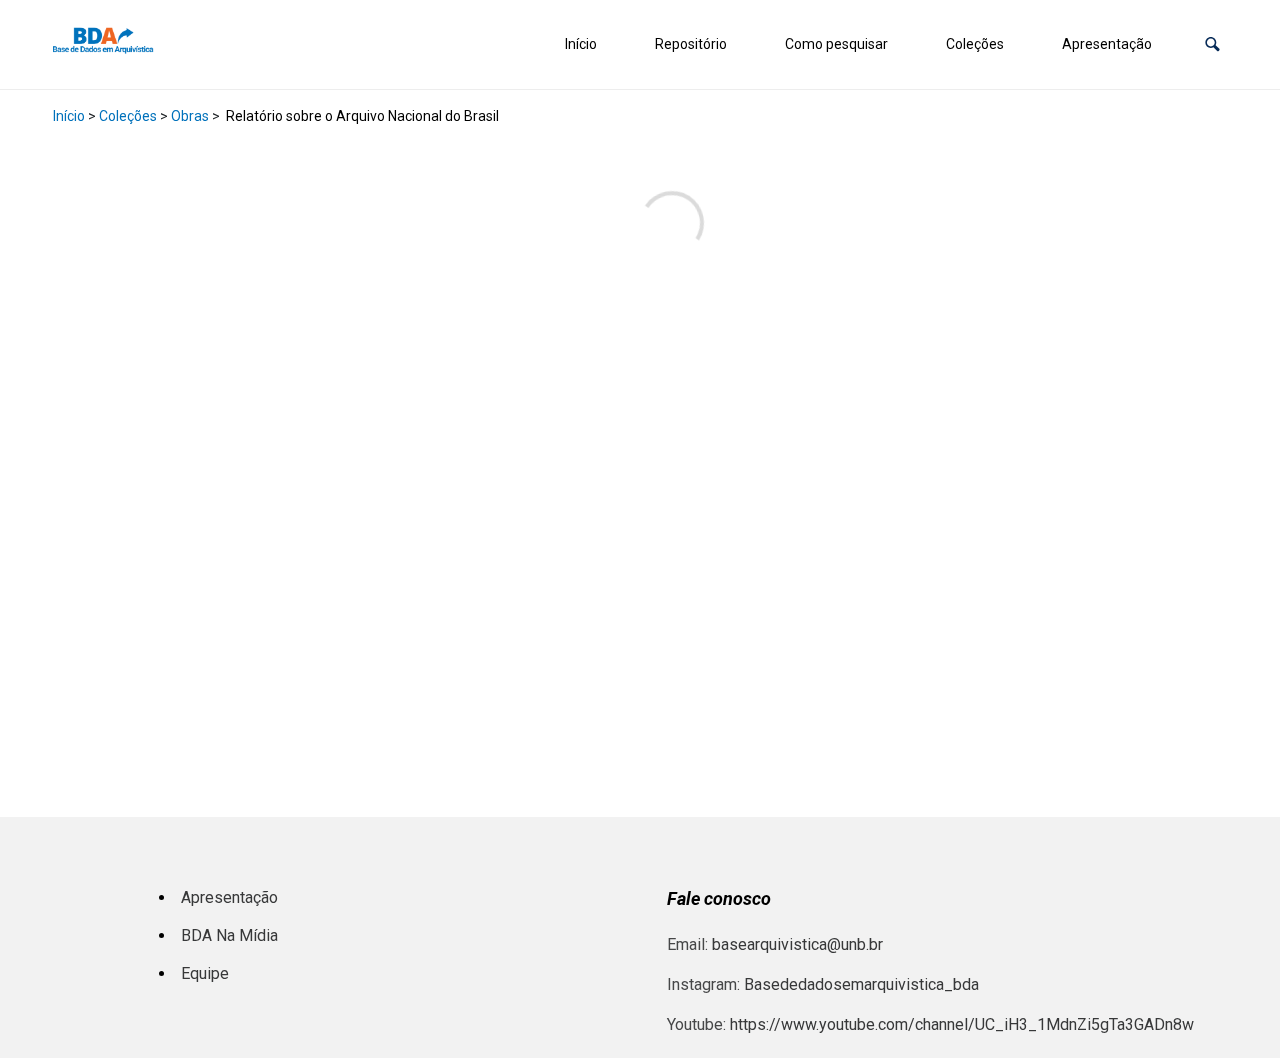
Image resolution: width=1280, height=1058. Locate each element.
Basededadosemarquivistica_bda (861, 984)
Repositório (691, 44)
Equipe (205, 973)
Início (581, 44)
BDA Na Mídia (229, 935)
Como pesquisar (836, 44)
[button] (1212, 44)
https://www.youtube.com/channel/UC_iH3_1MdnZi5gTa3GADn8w (962, 1024)
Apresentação (1107, 44)
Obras (190, 116)
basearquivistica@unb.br (797, 944)
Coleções (975, 44)
